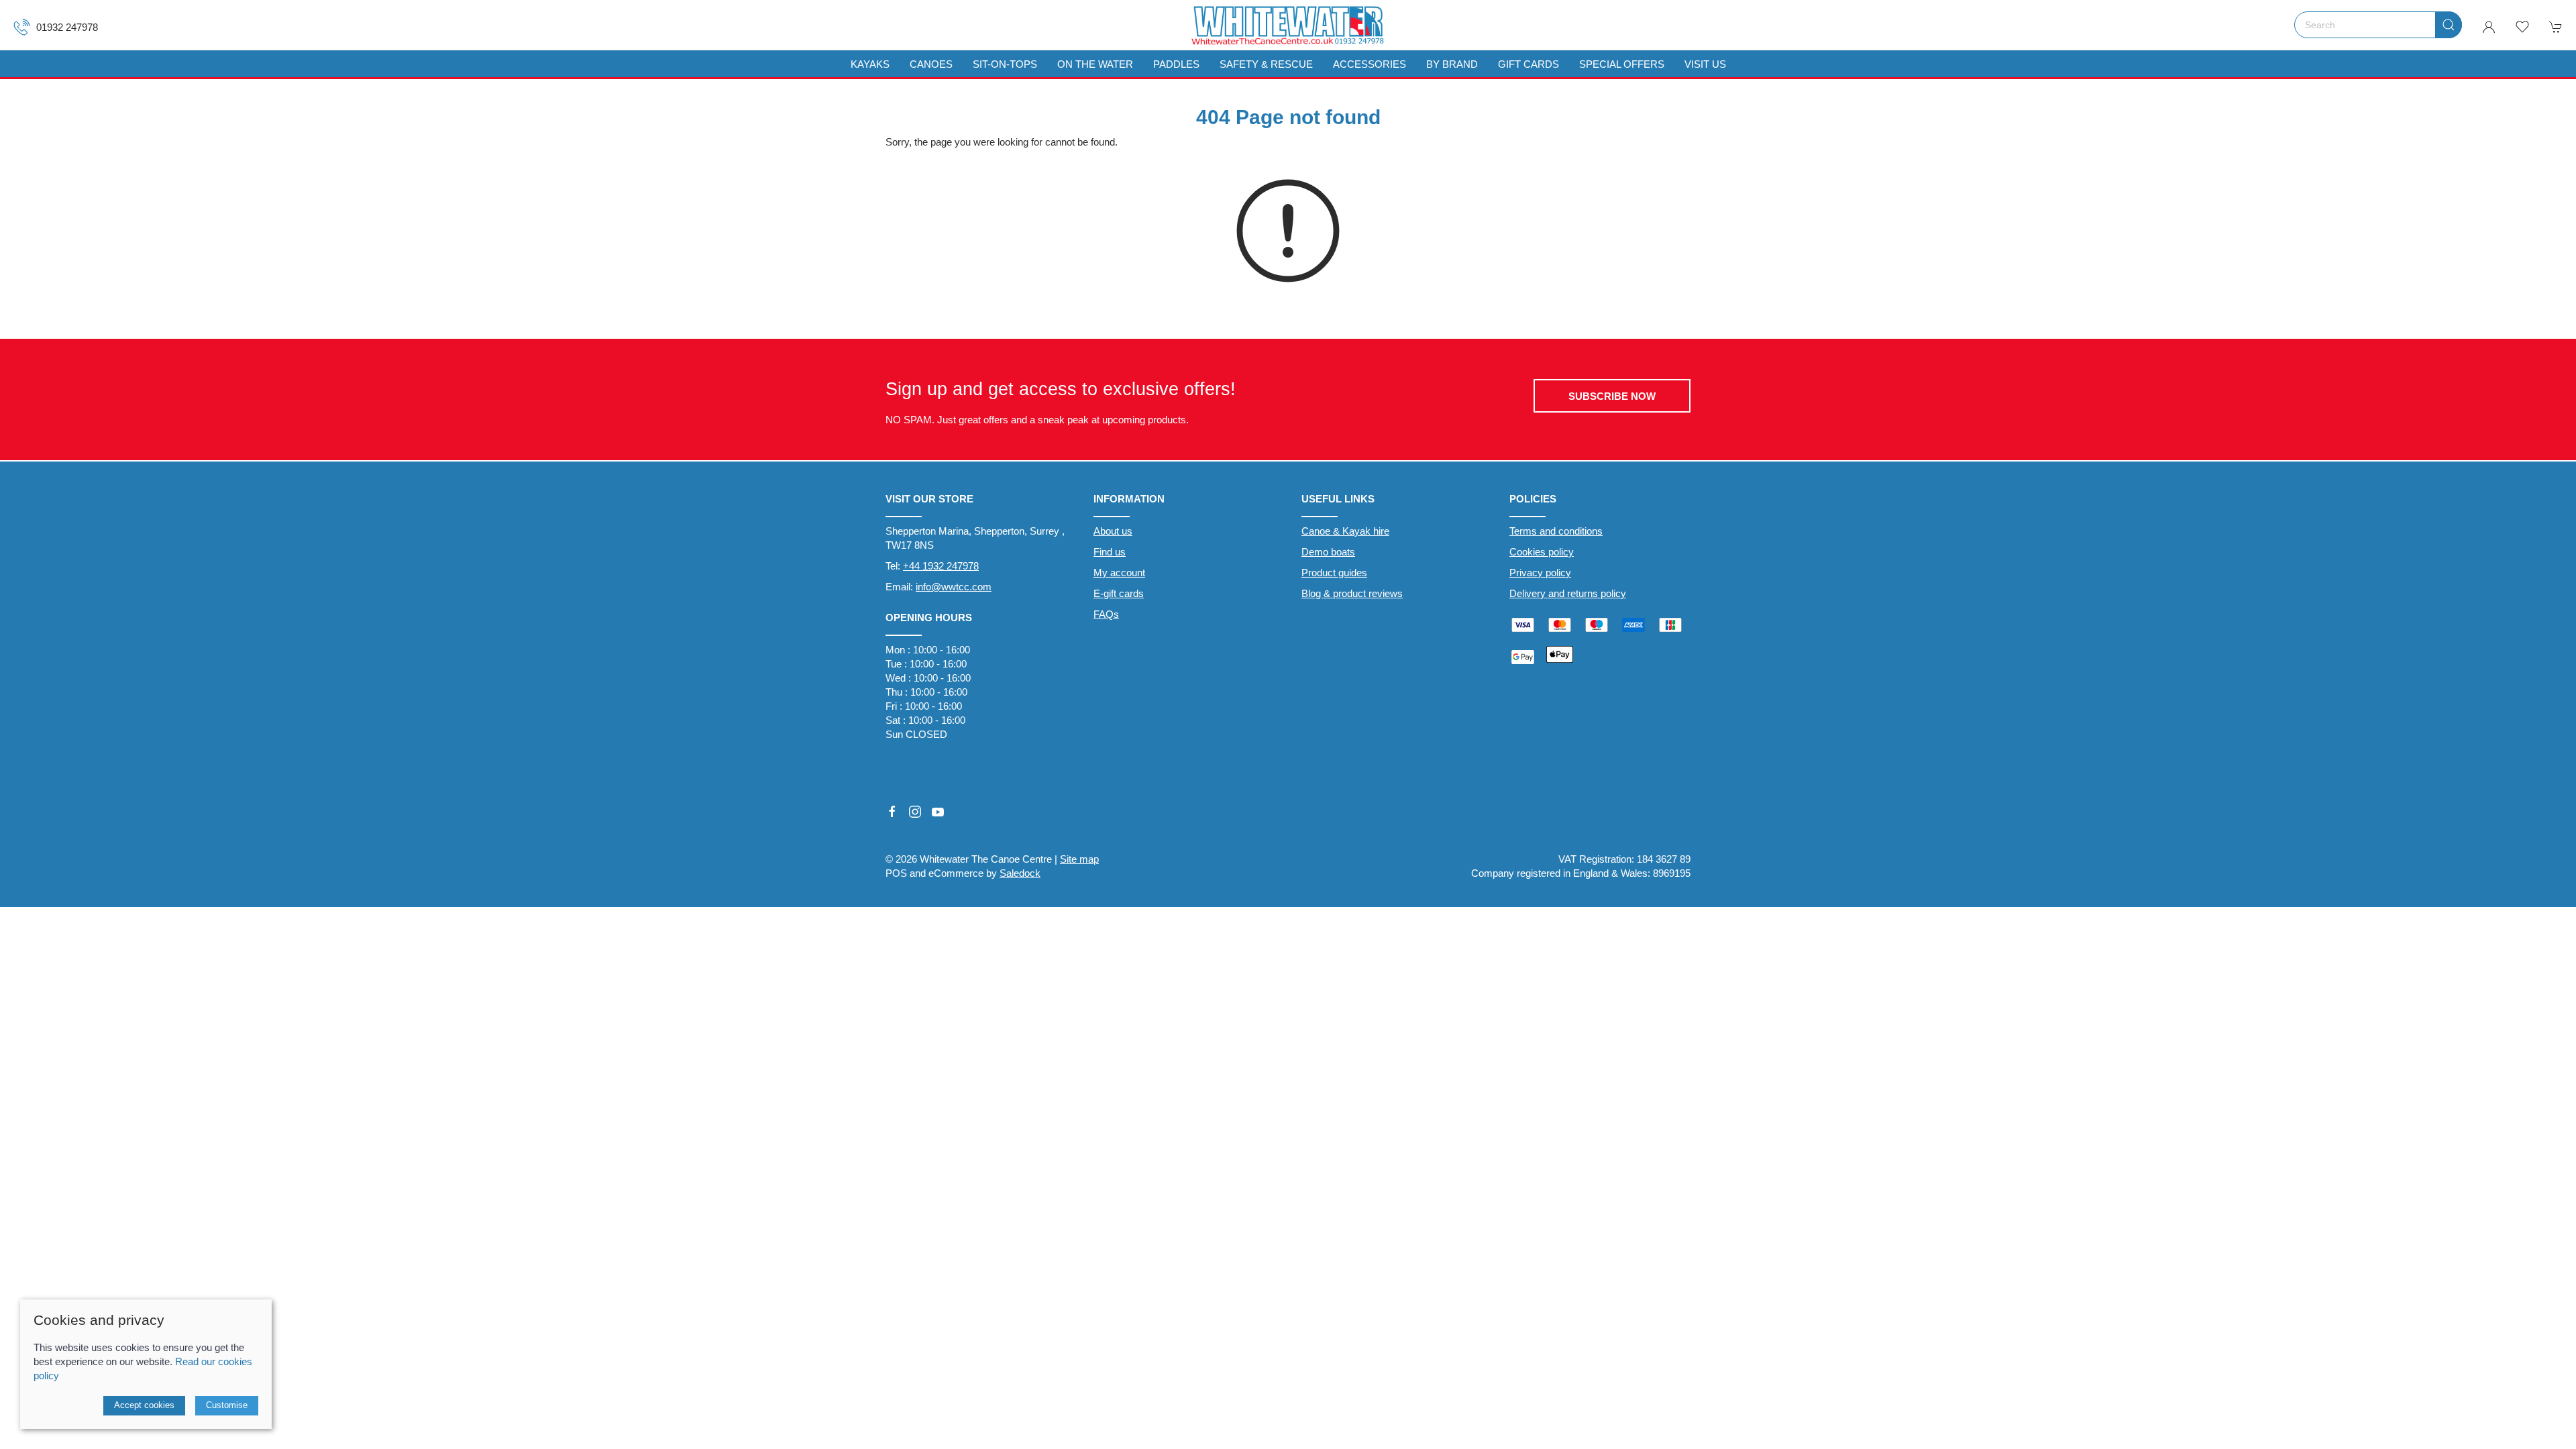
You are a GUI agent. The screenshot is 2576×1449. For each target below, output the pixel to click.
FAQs (1106, 614)
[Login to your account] (2489, 27)
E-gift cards (1119, 593)
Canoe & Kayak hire (1345, 531)
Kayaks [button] (870, 64)
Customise (227, 1405)
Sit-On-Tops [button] (1005, 64)
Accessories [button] (1370, 64)
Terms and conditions (1556, 531)
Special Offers (1622, 64)
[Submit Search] (2449, 25)
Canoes (931, 64)
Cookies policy (1542, 552)
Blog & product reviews (1352, 593)
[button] (2522, 27)
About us (1113, 531)
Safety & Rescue (1266, 64)
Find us (1110, 552)
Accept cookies (144, 1405)
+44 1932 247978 (941, 566)
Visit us (1705, 64)
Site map (1079, 859)
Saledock (1020, 873)
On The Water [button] (1095, 64)
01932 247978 (67, 27)
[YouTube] (938, 812)
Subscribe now (1612, 396)
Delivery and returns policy (1568, 593)
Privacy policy (1540, 573)
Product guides (1334, 573)
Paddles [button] (1176, 64)
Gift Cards (1528, 64)
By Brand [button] (1452, 64)
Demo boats (1328, 552)
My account (1119, 573)
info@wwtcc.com (954, 587)
